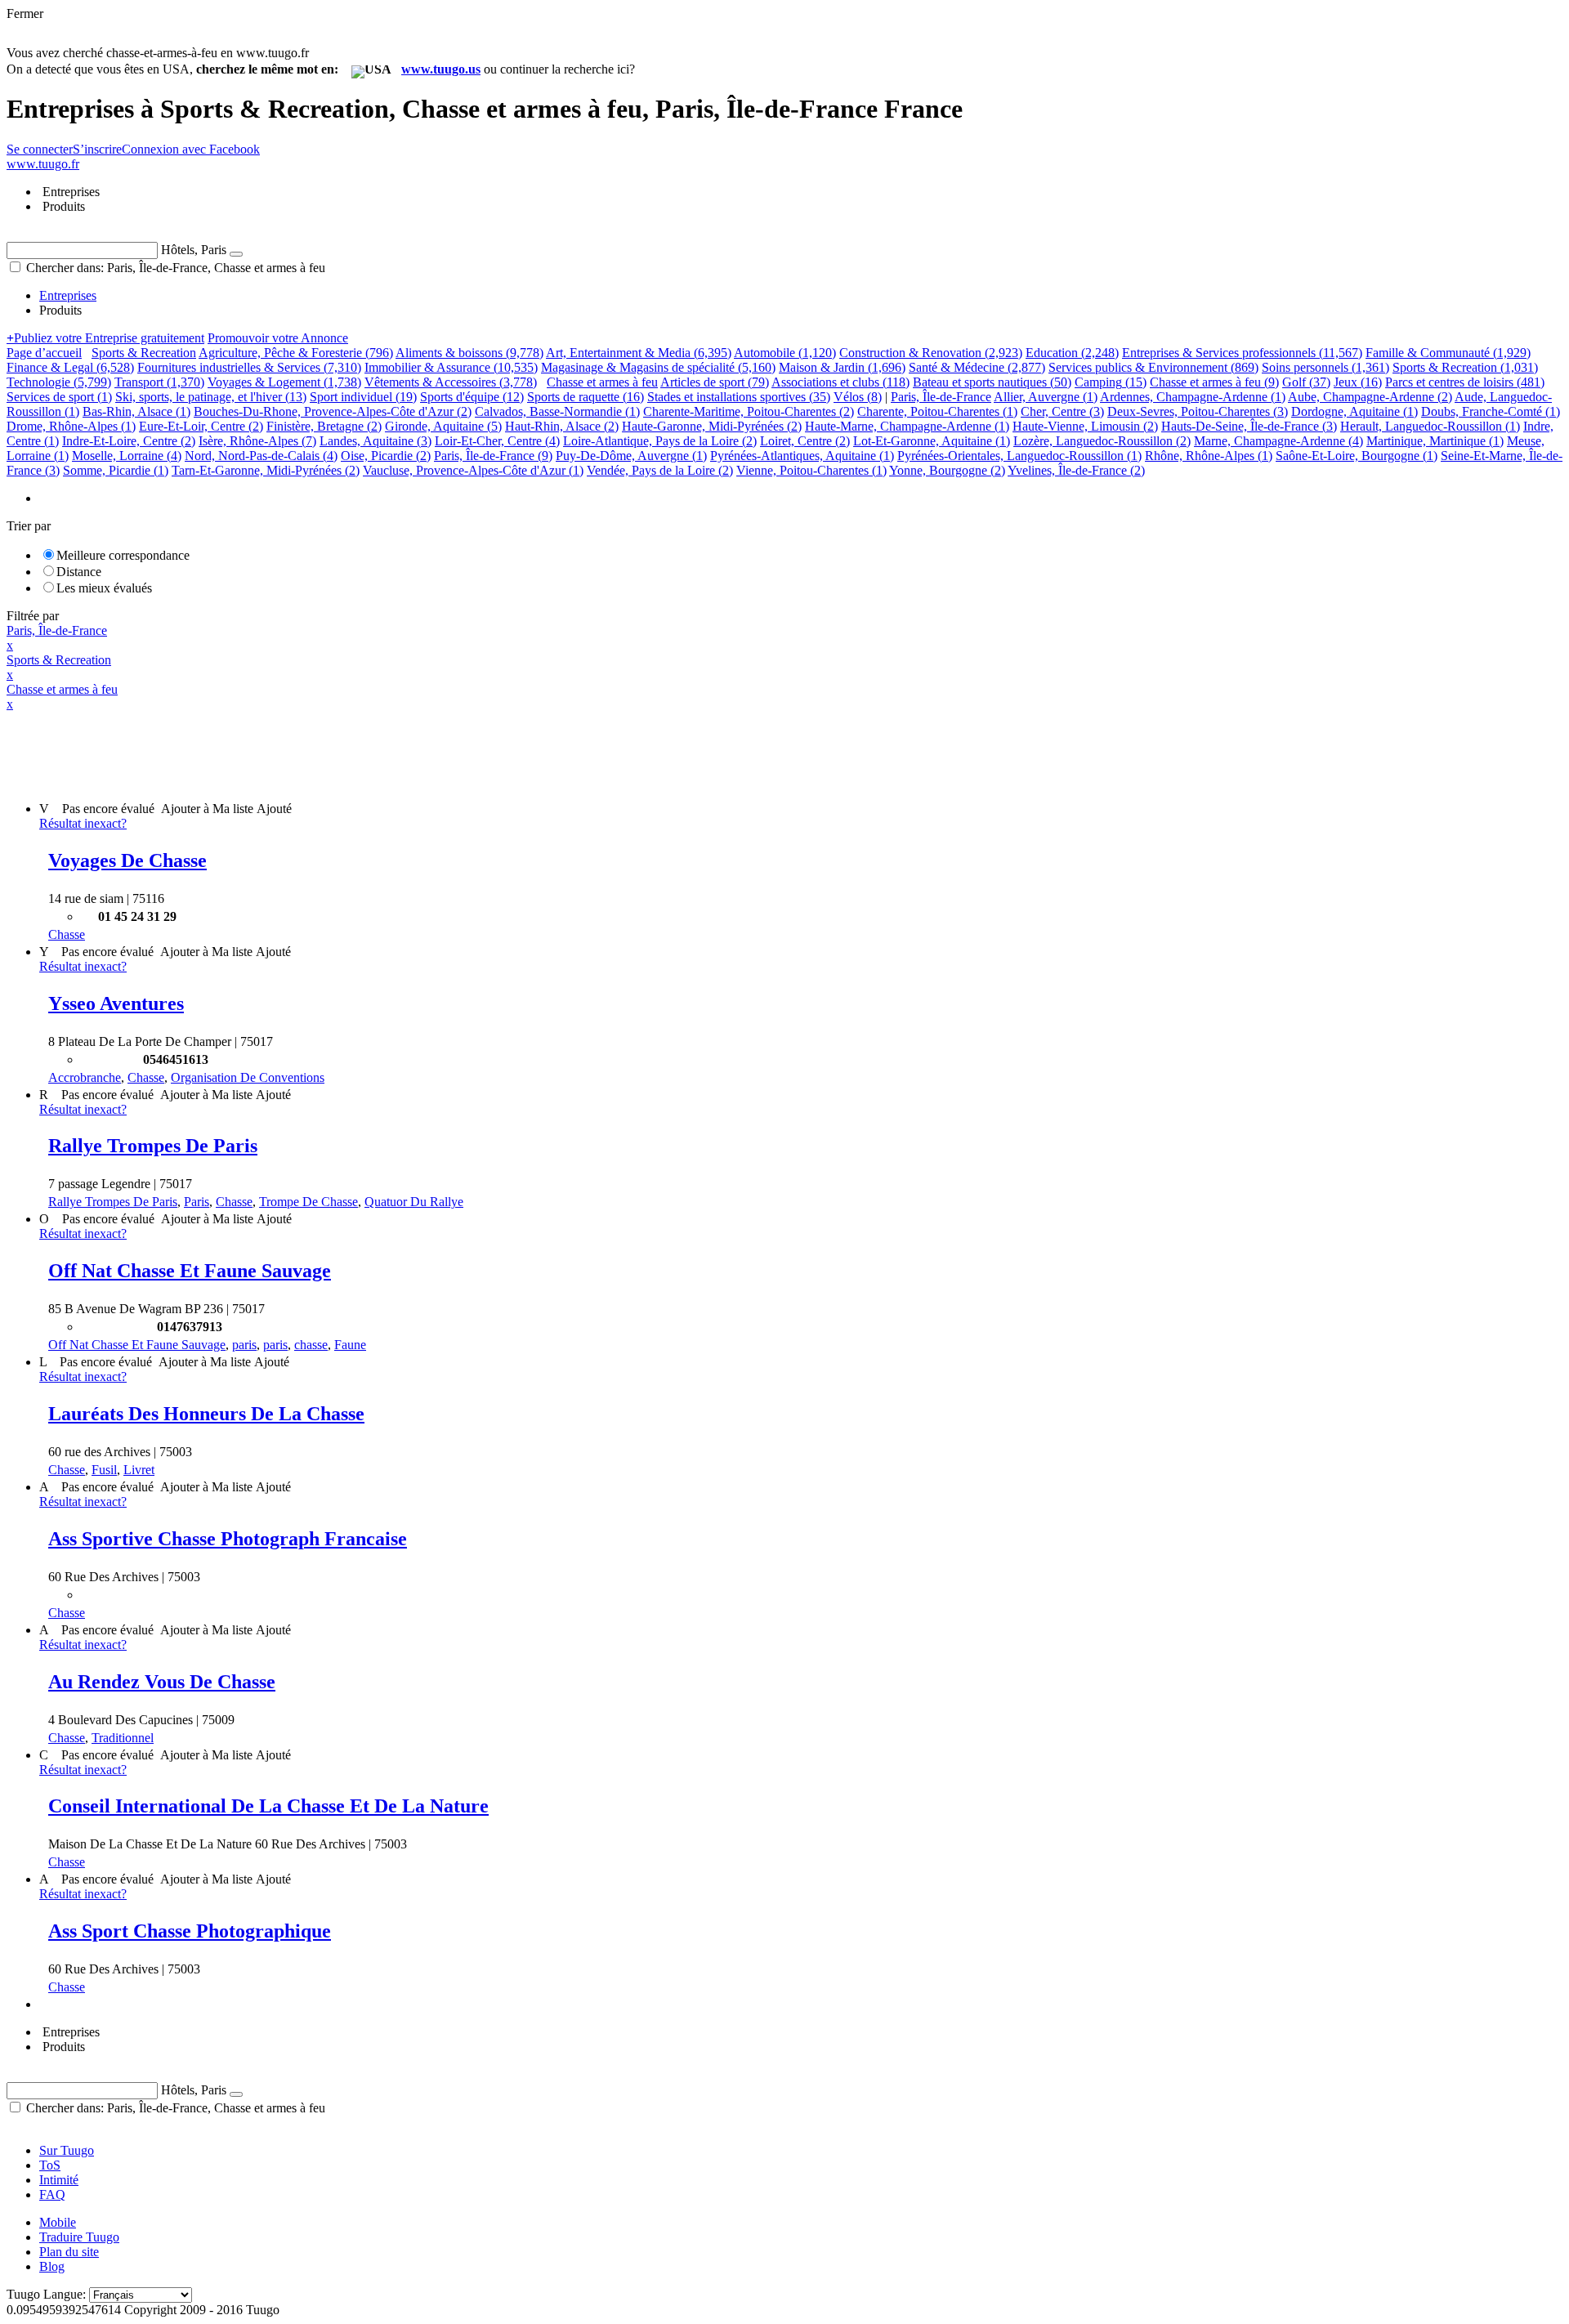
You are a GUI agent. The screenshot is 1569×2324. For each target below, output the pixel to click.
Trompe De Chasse (308, 1202)
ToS (50, 2165)
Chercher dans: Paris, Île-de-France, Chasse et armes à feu (174, 268)
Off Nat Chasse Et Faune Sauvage (190, 1271)
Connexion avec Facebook (191, 149)
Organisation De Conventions (248, 1077)
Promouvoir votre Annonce (278, 338)
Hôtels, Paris (194, 250)
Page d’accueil (44, 353)
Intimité (59, 2180)
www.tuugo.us (441, 69)
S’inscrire (97, 149)
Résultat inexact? (83, 823)
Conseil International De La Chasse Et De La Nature (268, 1806)
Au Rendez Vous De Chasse (162, 1682)
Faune (350, 1345)
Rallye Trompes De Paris (153, 1146)
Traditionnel (123, 1738)
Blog (52, 2266)
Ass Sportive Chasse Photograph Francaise (228, 1539)
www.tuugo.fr (43, 164)
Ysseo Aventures (116, 1003)
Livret (139, 1470)
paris (244, 1345)
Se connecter (40, 149)
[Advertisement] (304, 749)
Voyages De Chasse (127, 860)
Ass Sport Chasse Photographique (190, 1931)
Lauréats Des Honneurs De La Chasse (206, 1414)
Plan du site (69, 2252)
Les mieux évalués (104, 588)
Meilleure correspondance (123, 555)
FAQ (52, 2194)
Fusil (104, 1470)
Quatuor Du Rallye (414, 1202)
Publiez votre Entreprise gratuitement (105, 338)
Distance (79, 572)
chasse (311, 1345)
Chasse (67, 934)
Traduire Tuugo (79, 2237)
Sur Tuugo (67, 2150)
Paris (197, 1202)
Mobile (58, 2222)
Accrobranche (85, 1077)
